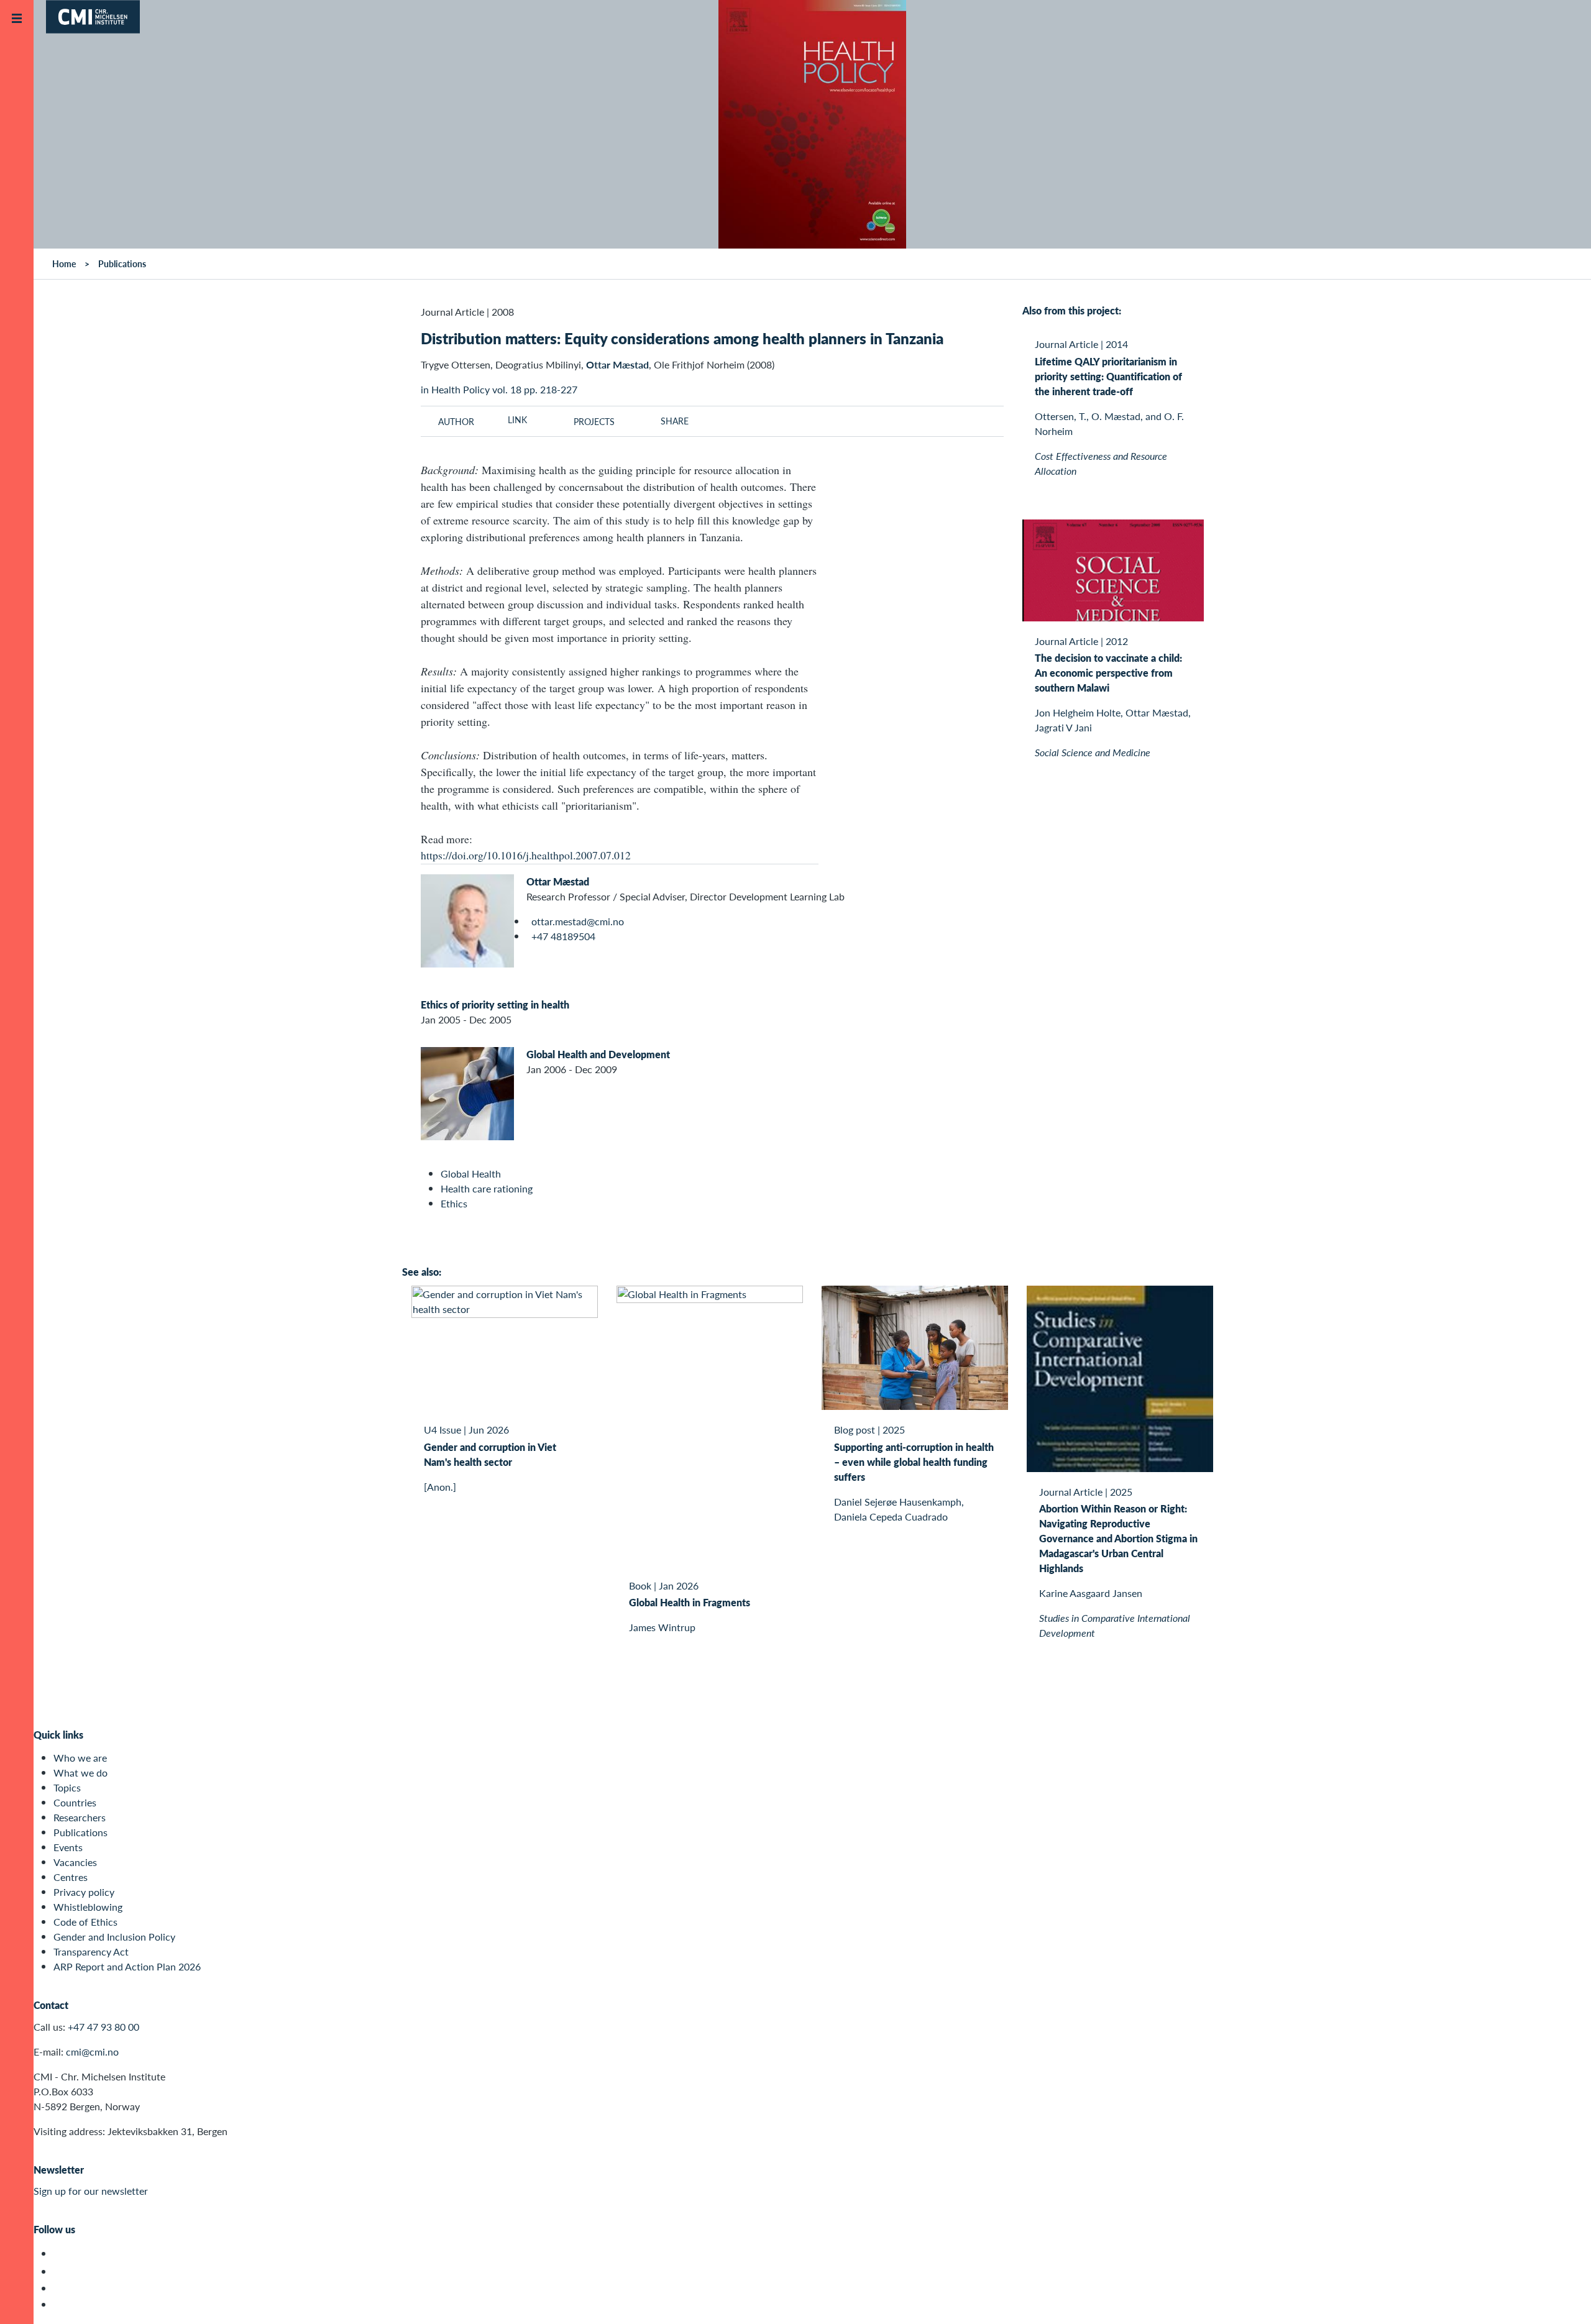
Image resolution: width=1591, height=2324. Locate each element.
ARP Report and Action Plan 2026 (127, 1966)
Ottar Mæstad (558, 881)
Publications (80, 1832)
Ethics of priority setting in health (495, 1004)
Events (68, 1847)
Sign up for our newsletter (91, 2191)
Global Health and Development (598, 1054)
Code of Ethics (85, 1922)
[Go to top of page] (1563, 2298)
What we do (80, 1773)
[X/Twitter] (61, 2253)
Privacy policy (84, 1892)
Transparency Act (91, 1951)
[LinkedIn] (61, 2304)
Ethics (454, 1203)
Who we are (80, 1758)
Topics (67, 1787)
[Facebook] (61, 2271)
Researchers (80, 1817)
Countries (75, 1802)
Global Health (471, 1173)
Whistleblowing (88, 1907)
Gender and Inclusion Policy (114, 1937)
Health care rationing (487, 1188)
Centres (71, 1877)
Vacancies (75, 1862)
